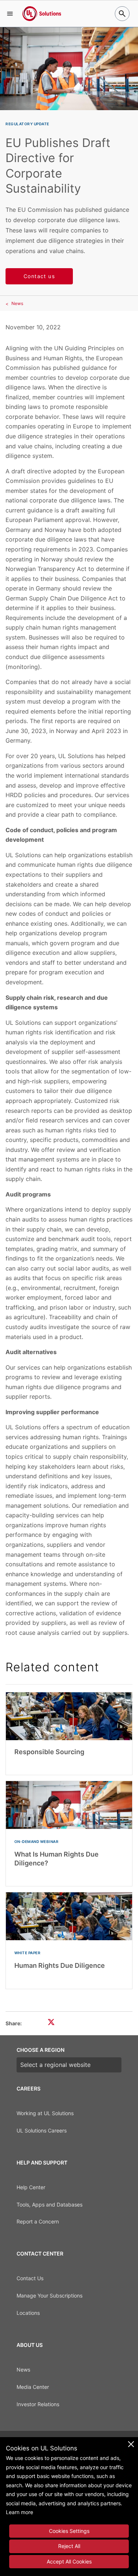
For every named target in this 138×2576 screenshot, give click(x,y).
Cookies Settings (69, 2531)
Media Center (33, 2387)
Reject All (69, 2546)
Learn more (20, 2512)
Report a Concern (38, 2221)
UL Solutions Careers (42, 2130)
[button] (10, 14)
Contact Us (30, 2278)
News (17, 303)
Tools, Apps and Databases (49, 2205)
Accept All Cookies (69, 2561)
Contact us (39, 276)
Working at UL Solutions (45, 2113)
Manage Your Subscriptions (49, 2295)
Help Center (31, 2187)
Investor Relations (38, 2404)
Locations (28, 2313)
